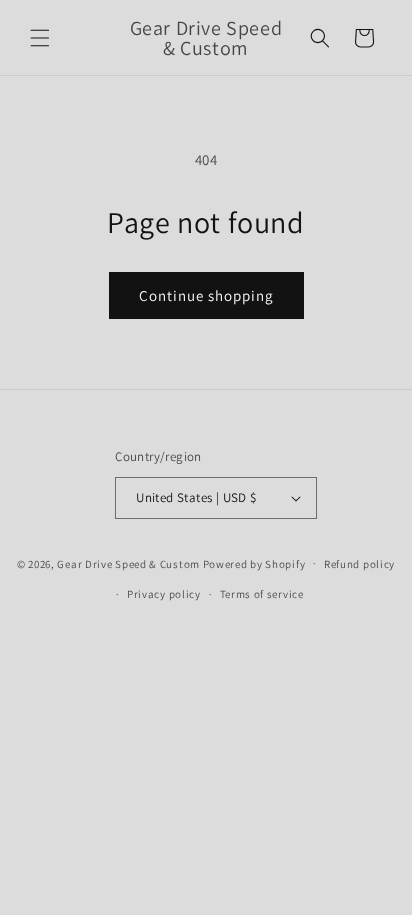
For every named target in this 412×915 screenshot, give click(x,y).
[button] (40, 38)
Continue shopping (206, 295)
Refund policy (359, 564)
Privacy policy (164, 594)
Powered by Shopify (254, 563)
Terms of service (262, 594)
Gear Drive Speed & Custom (128, 563)
